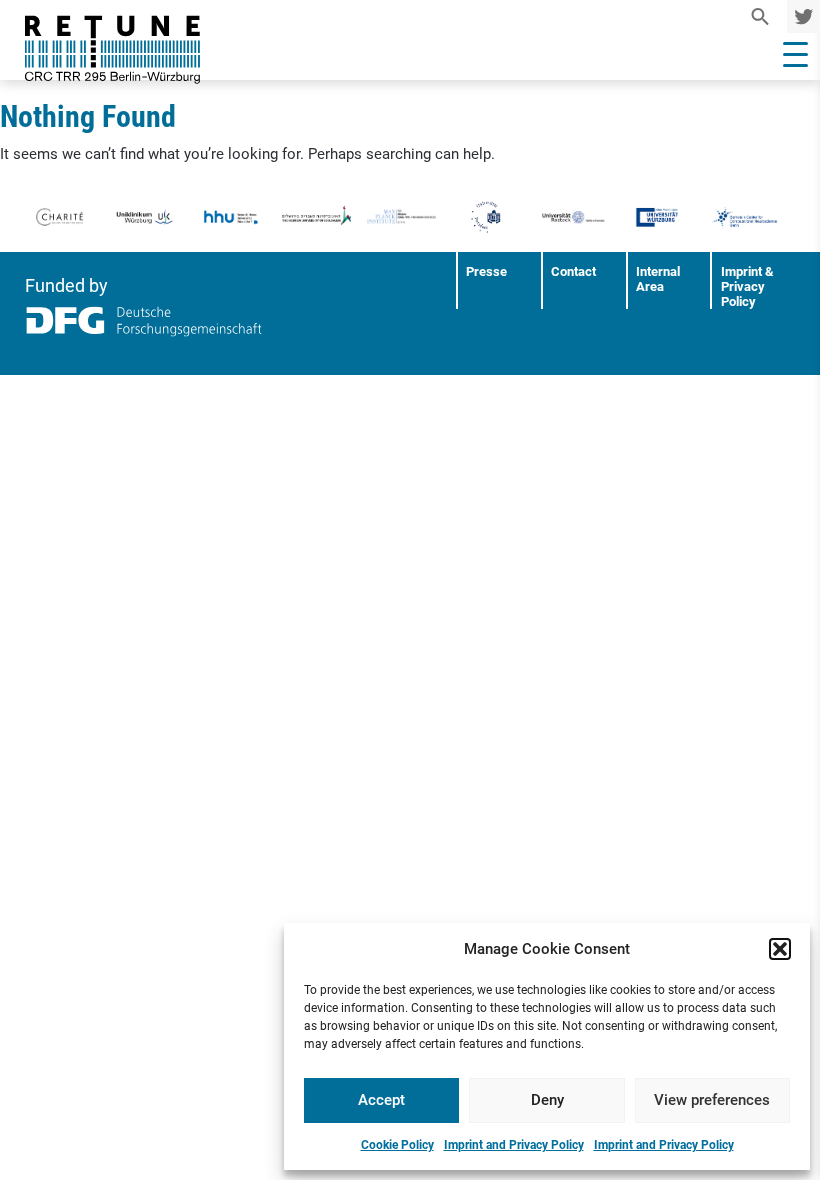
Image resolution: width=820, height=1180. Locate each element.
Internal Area (658, 279)
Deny (547, 1100)
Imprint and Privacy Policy (514, 1145)
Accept (381, 1100)
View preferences (712, 1100)
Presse (486, 271)
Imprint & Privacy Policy (747, 286)
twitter (800, 16)
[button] (780, 949)
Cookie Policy (397, 1145)
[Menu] (795, 55)
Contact (573, 271)
